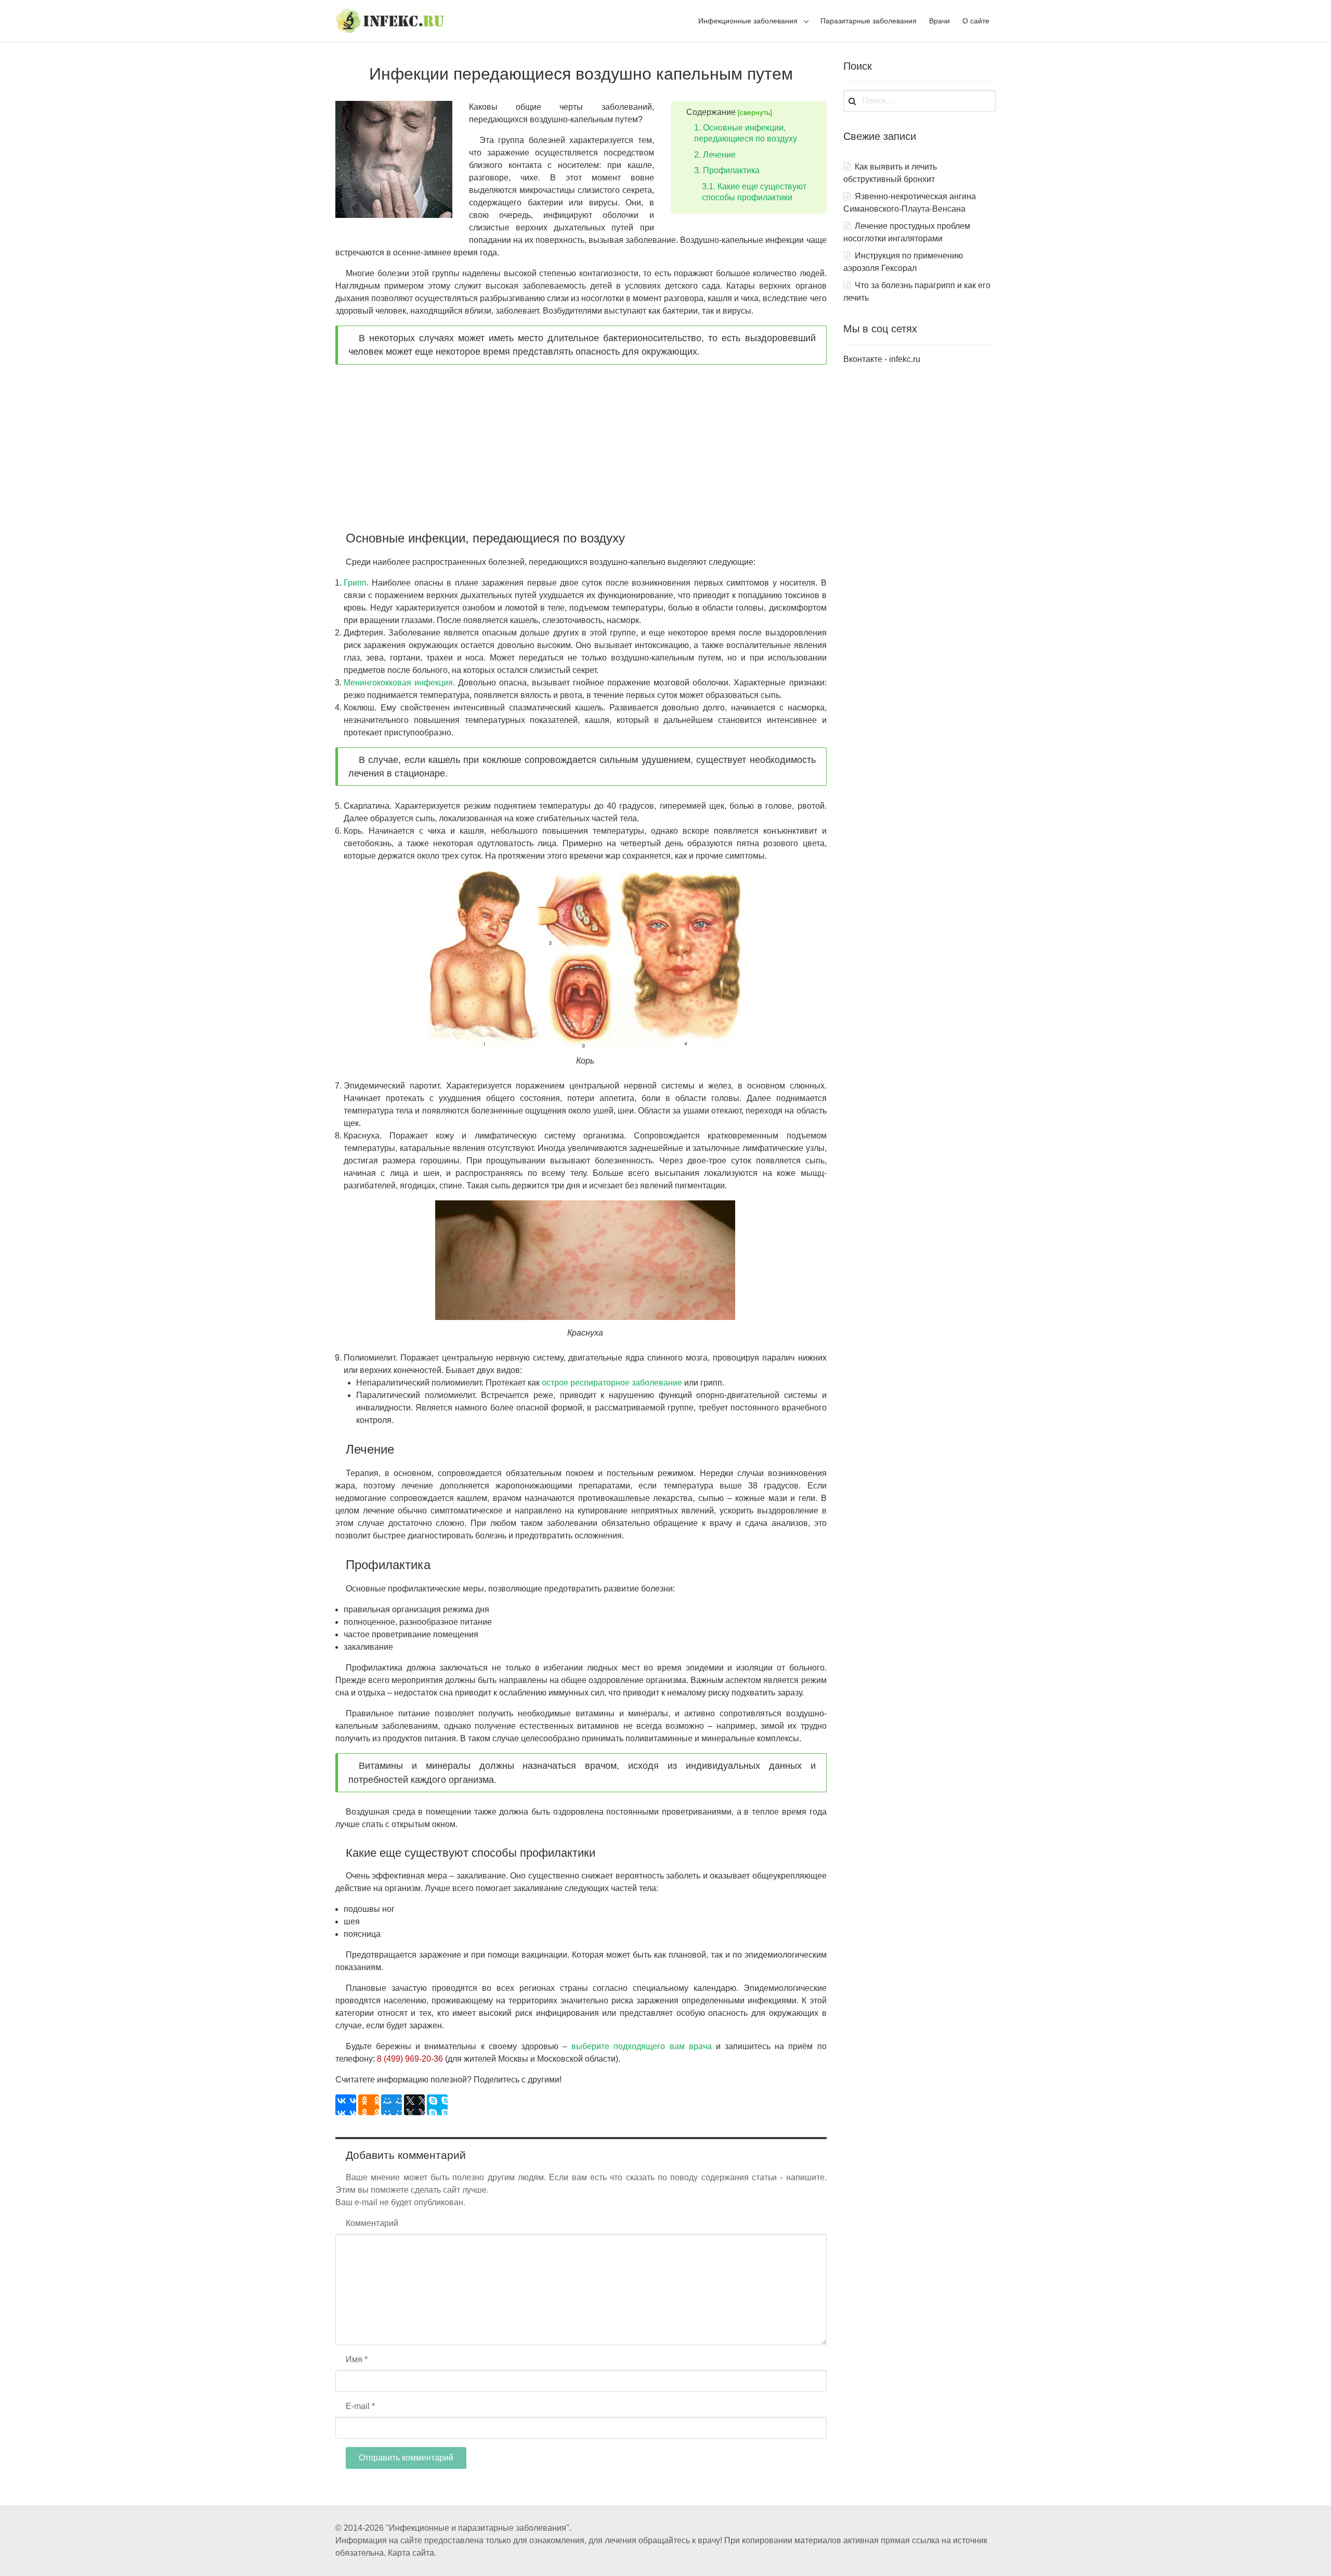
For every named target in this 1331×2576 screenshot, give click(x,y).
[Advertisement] (581, 451)
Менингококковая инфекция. (399, 683)
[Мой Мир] (392, 2105)
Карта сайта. (412, 2553)
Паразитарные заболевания (869, 21)
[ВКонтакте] (346, 2105)
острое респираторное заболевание (612, 1383)
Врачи (939, 21)
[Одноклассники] (369, 2105)
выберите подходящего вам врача (641, 2046)
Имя (357, 2359)
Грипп (355, 583)
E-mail (360, 2406)
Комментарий (372, 2223)
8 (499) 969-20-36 (410, 2059)
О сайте (976, 21)
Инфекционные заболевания (748, 21)
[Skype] (437, 2105)
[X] (414, 2105)
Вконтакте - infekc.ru (882, 359)
